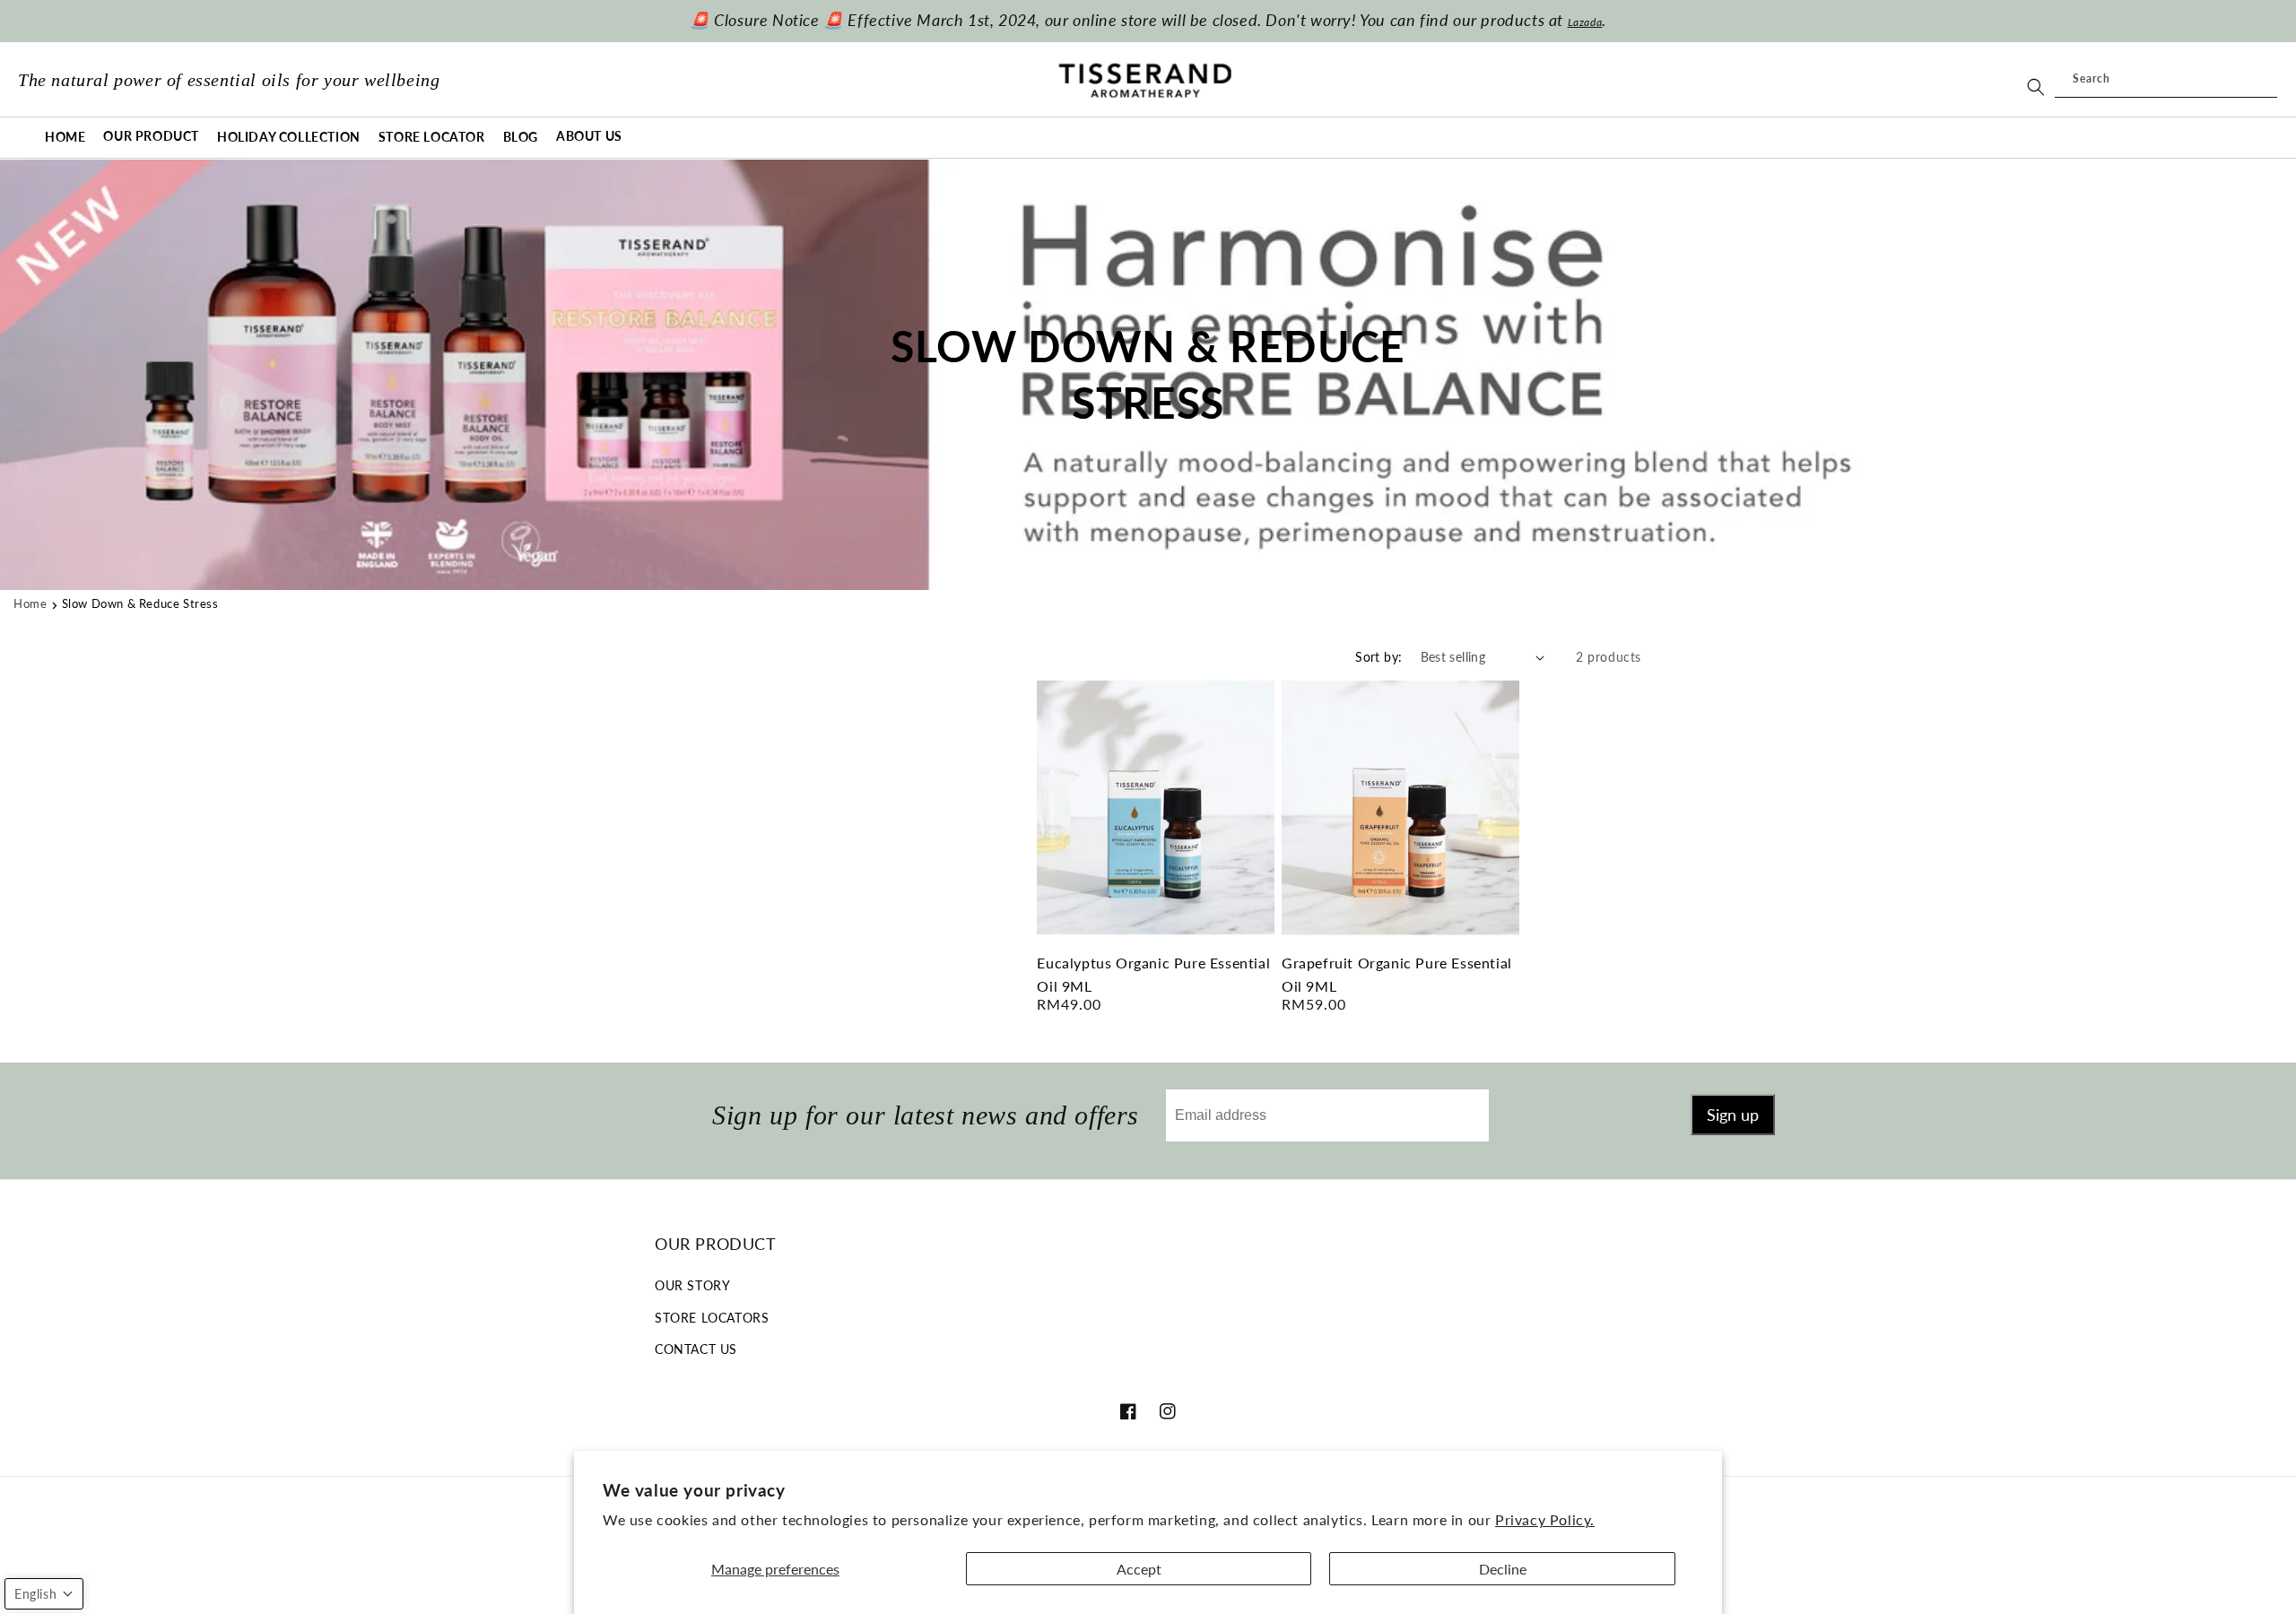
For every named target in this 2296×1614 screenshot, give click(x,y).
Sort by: (1378, 657)
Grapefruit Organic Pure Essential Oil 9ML (1397, 974)
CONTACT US (696, 1349)
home (30, 603)
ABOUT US (589, 136)
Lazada (1585, 22)
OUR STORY (692, 1285)
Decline (1503, 1569)
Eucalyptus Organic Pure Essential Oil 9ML (1153, 974)
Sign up (1733, 1115)
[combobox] (2166, 80)
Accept (1139, 1569)
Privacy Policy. (1545, 1519)
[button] (151, 137)
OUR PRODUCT (151, 136)
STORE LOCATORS (712, 1318)
